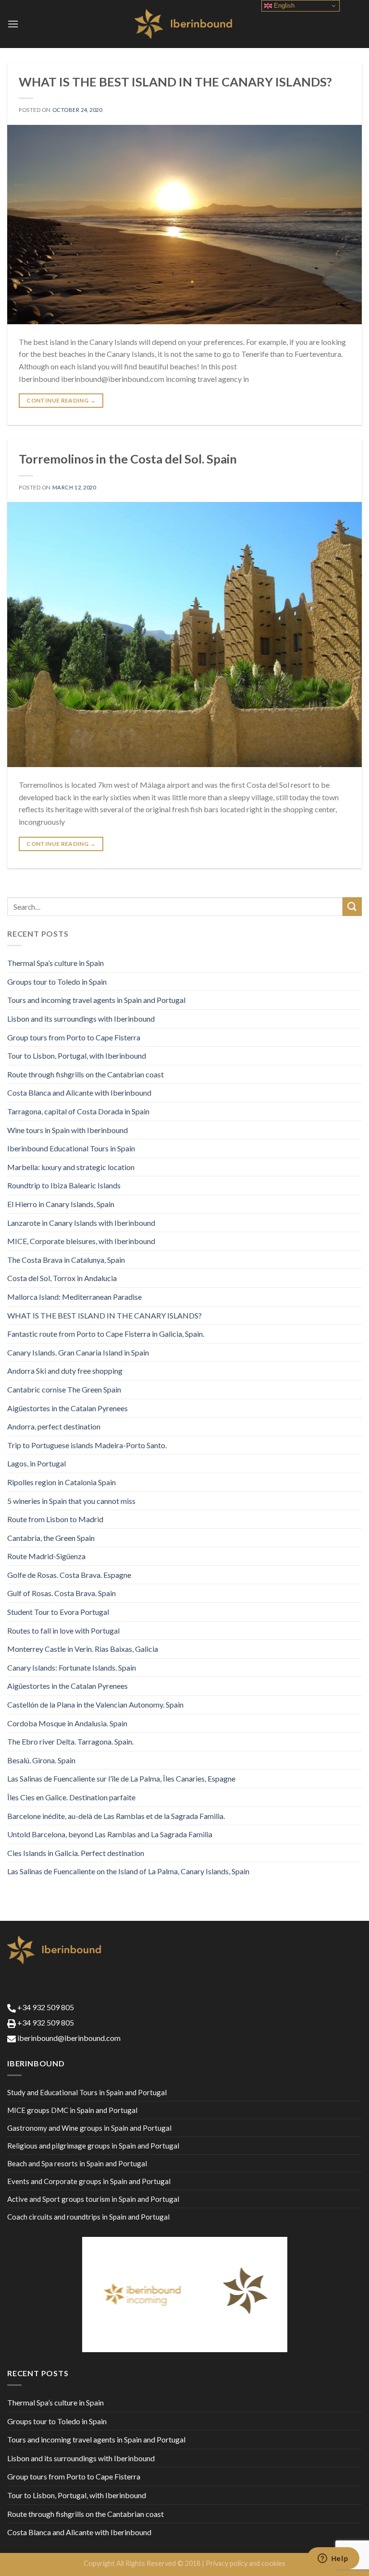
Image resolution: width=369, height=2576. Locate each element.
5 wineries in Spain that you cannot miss (71, 1501)
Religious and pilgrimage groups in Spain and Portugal (93, 2146)
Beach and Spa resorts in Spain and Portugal (77, 2163)
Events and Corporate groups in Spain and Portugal (89, 2181)
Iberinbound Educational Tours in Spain (71, 1148)
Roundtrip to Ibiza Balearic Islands (64, 1185)
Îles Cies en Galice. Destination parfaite (71, 1797)
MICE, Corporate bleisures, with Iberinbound (81, 1241)
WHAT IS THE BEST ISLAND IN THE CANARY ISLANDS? (175, 82)
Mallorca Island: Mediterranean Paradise (74, 1297)
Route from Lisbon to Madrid (55, 1519)
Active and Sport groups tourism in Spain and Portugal (93, 2199)
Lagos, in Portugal (37, 1463)
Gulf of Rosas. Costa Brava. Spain (61, 1593)
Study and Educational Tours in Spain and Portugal (87, 2092)
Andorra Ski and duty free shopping (65, 1371)
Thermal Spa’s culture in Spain (55, 963)
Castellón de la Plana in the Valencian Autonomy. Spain (95, 1704)
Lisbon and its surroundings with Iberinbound (81, 1019)
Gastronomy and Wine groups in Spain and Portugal (89, 2128)
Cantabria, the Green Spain (51, 1538)
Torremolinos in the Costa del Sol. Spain (128, 459)
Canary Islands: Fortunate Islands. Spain (72, 1667)
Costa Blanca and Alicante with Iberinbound (79, 1093)
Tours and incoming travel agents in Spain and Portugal (96, 1000)
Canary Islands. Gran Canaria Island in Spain (78, 1352)
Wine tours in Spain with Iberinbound (68, 1130)
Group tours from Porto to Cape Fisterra (74, 1037)
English (283, 6)
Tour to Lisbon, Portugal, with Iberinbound (77, 1056)
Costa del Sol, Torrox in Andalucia (62, 1278)
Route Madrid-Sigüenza (46, 1556)
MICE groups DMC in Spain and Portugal (72, 2110)
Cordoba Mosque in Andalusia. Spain (67, 1723)
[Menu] (13, 24)
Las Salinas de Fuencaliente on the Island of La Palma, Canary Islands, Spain (128, 1871)
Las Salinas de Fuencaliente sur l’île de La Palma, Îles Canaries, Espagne (121, 1778)
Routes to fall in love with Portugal (63, 1630)
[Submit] (352, 907)
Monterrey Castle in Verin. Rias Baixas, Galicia (83, 1649)
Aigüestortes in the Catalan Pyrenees (68, 1408)
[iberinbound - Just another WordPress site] (185, 24)
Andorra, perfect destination (54, 1426)
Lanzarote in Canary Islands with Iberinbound (81, 1223)
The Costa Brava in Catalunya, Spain (66, 1260)
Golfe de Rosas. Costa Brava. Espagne (69, 1575)
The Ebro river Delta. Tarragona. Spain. (70, 1741)
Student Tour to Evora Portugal (58, 1612)
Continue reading (61, 400)
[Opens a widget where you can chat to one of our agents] (333, 2559)
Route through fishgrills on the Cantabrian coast (86, 1074)
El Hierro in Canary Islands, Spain (61, 1204)
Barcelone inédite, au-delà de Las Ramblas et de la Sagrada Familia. (116, 1816)
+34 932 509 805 (45, 2007)
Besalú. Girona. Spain (41, 1760)
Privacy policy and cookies (246, 2563)
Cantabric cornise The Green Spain (64, 1389)
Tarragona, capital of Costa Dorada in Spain (78, 1111)
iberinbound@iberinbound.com (68, 2038)
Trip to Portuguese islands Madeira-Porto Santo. (87, 1445)
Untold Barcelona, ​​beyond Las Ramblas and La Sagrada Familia (110, 1834)
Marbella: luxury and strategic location (71, 1167)
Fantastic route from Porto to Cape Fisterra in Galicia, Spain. (106, 1334)
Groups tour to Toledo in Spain (57, 982)
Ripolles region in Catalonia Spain (61, 1482)
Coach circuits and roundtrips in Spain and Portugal (88, 2217)
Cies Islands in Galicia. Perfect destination (76, 1853)
